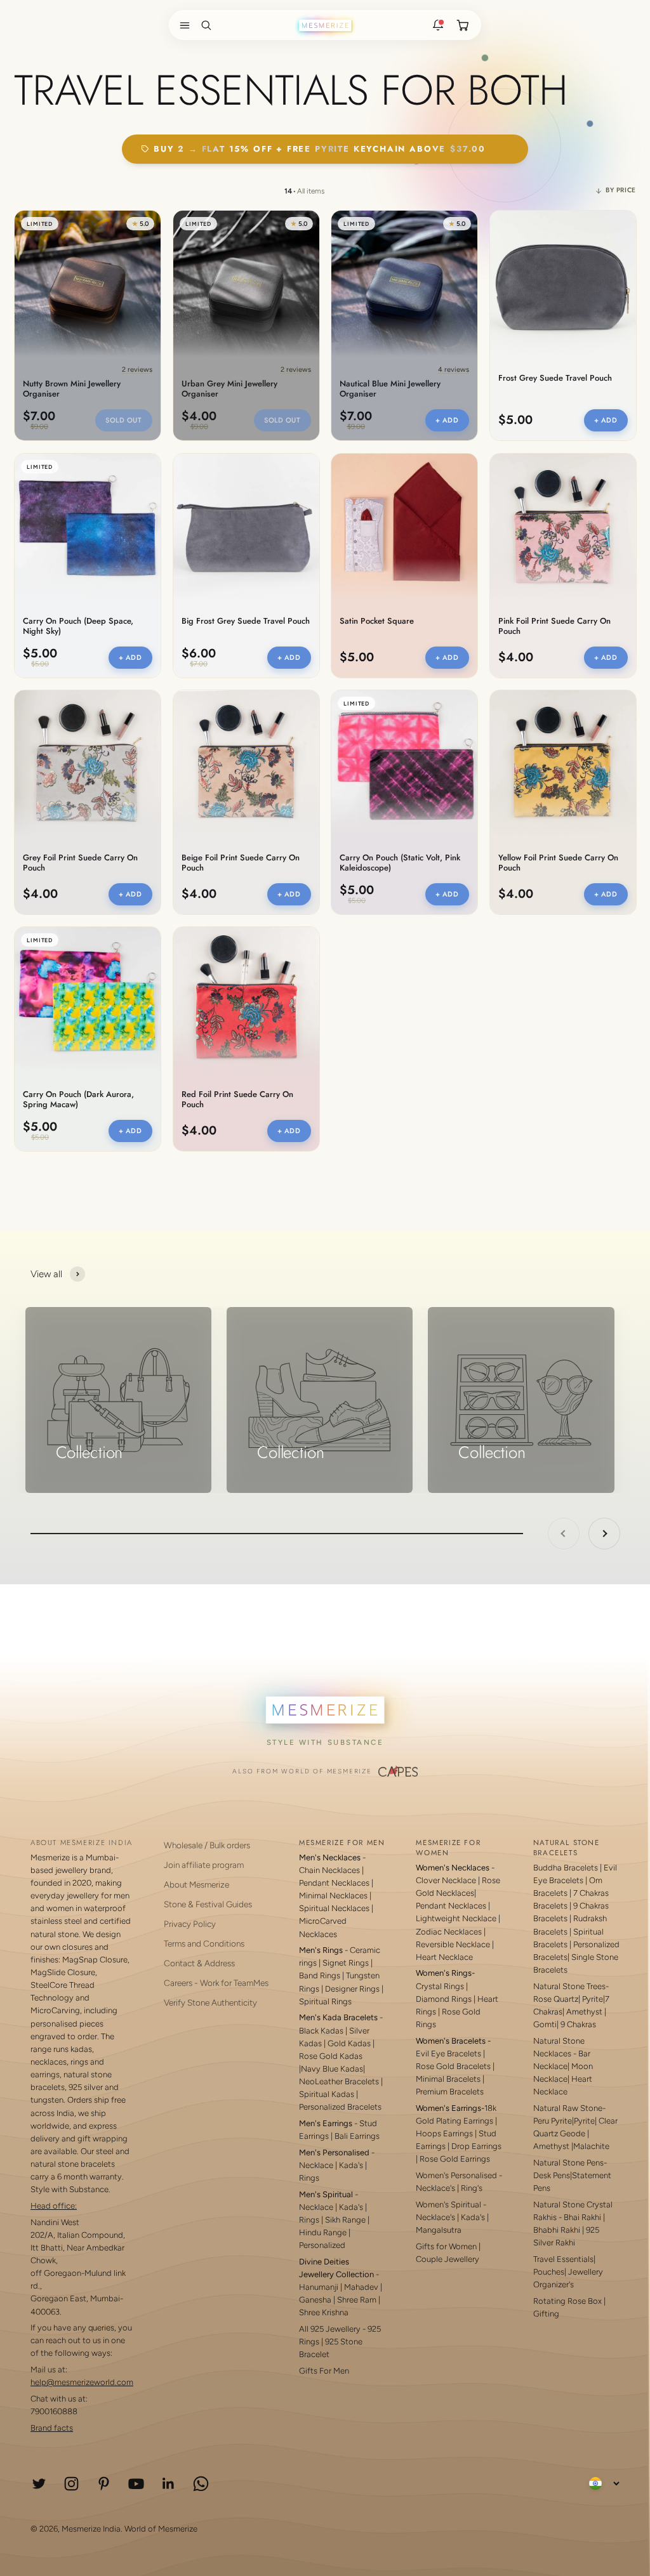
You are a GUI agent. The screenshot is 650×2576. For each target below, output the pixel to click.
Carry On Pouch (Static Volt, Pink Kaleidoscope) (400, 863)
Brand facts (52, 2428)
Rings (309, 2178)
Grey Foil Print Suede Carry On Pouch (80, 863)
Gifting (546, 2314)
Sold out (123, 420)
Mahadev (361, 2287)
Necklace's (435, 2217)
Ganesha (315, 2300)
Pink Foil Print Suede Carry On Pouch (554, 626)
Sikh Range (345, 2220)
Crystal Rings (440, 1986)
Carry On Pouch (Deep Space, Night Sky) (78, 626)
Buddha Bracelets (566, 1868)
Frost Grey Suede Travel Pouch (555, 378)
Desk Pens (552, 2175)
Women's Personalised (456, 2175)
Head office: (54, 2206)
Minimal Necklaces (333, 1896)
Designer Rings (352, 1989)
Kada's (351, 2165)
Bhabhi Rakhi (557, 2230)
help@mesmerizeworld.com (82, 2382)
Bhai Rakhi (582, 2217)
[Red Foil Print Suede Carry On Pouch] (246, 1000)
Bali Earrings (357, 2136)
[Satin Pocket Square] (404, 527)
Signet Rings (346, 1963)
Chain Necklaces (329, 1870)
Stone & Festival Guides (208, 1904)
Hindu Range (323, 2232)
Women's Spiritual (448, 2205)
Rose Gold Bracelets (453, 2066)
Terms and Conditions (204, 1943)
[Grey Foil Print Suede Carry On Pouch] (88, 763)
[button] (182, 25)
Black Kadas (322, 2031)
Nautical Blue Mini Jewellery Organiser (390, 389)
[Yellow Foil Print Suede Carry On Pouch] (563, 763)
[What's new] (438, 25)
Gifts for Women (446, 2246)
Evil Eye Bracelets (448, 2054)
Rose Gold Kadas (331, 2056)
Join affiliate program (204, 1865)
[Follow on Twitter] (39, 2484)
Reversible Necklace (453, 1944)
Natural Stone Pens (568, 2163)
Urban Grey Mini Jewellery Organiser (229, 389)
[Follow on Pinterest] (104, 2484)
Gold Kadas (350, 2043)
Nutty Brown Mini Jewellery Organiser (72, 389)
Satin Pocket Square (377, 621)
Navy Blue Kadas (332, 2069)
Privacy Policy (190, 1924)
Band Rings (320, 1975)
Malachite (591, 2146)
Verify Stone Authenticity (210, 2002)
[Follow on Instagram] (71, 2484)
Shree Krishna (324, 2312)
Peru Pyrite (553, 2121)
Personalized (322, 2245)
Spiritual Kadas (327, 2094)
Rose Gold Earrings (455, 2159)
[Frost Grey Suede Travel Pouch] (563, 284)
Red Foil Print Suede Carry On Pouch (237, 1100)
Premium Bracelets (450, 2092)
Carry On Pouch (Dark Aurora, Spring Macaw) (78, 1100)
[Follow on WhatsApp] (201, 2484)
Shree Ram (357, 2300)
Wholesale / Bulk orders (207, 1845)
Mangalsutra (439, 2230)
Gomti (545, 2024)
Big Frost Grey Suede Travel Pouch (246, 621)
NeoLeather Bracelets (339, 2081)
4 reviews (454, 370)
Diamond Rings (444, 1999)
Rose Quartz (556, 1999)
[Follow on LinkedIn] (169, 2484)
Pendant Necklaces (334, 1883)
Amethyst (584, 2012)
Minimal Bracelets (448, 2079)
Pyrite (593, 1999)
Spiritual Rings (325, 2001)
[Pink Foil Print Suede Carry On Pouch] (563, 527)
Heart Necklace (444, 1957)
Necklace (316, 2165)
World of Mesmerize (161, 2529)
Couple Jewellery (448, 2259)
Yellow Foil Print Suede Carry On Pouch (558, 863)
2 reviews (137, 370)
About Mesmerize (196, 1884)
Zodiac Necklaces (449, 1932)
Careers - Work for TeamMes (216, 1983)
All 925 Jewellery (330, 2329)
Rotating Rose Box (567, 2301)
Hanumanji (319, 2287)
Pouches (549, 2272)
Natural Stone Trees (569, 1986)
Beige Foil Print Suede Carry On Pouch (241, 863)
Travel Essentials (563, 2259)
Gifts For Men (324, 2371)
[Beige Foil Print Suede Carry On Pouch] (246, 763)
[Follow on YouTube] (136, 2484)
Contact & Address (199, 1963)
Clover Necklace (446, 1880)
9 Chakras (578, 2024)
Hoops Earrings (444, 2133)
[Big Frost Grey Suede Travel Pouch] (246, 527)
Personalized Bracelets (340, 2107)
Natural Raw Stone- (569, 2108)
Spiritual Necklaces (335, 1908)
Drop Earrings (476, 2146)
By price (621, 190)
